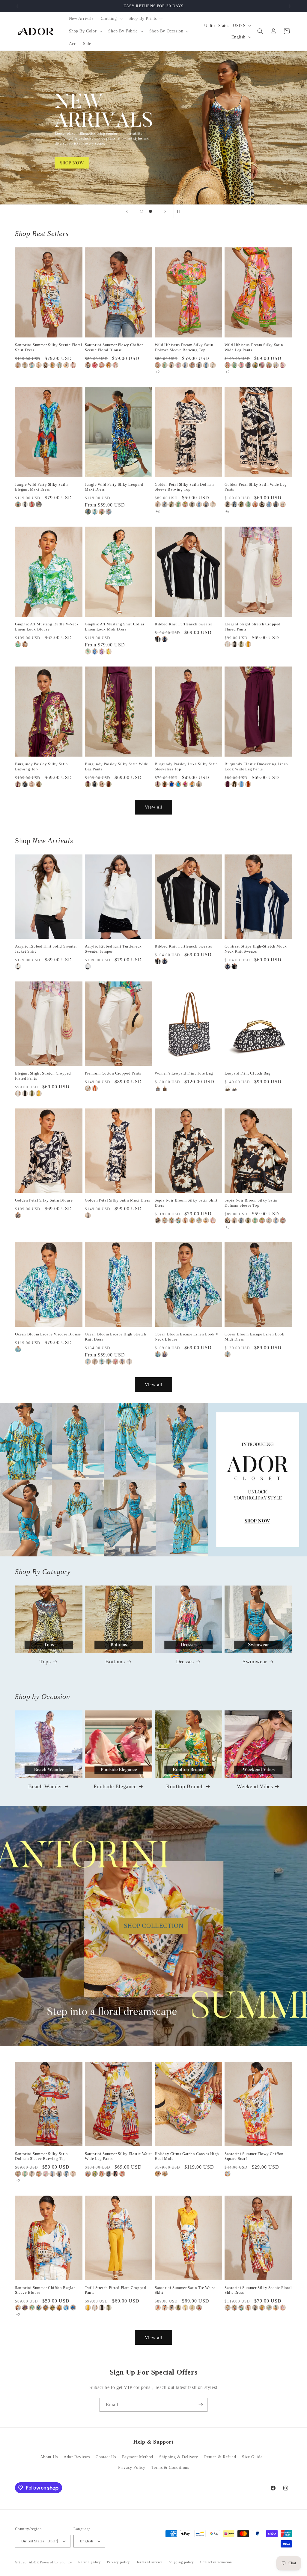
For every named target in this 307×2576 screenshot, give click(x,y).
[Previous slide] (127, 211)
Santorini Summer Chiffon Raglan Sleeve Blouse (45, 2290)
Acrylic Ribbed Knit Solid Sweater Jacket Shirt (46, 949)
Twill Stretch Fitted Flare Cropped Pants (115, 2290)
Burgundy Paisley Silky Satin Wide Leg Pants (116, 766)
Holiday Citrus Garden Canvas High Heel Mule (187, 2156)
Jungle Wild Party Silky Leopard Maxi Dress (114, 487)
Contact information (216, 2562)
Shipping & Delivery (179, 2457)
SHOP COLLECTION (154, 1926)
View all (154, 807)
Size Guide (252, 2457)
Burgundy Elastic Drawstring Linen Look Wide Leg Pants (256, 766)
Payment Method (138, 2457)
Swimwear (255, 1661)
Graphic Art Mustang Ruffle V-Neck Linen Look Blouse (47, 627)
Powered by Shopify (56, 2562)
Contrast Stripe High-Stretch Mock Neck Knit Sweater (256, 949)
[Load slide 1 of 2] (142, 211)
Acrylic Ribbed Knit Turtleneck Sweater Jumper (113, 949)
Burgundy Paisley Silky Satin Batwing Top (42, 766)
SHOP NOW (154, 1480)
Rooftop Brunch (185, 1786)
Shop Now (153, 128)
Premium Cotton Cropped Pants (113, 1073)
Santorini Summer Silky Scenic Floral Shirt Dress (49, 347)
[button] (111, 19)
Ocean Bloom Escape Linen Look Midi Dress (254, 1337)
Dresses (185, 1661)
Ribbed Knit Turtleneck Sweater (183, 624)
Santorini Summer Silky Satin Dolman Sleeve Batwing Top (42, 2156)
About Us (49, 2457)
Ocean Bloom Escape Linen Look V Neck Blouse (187, 1337)
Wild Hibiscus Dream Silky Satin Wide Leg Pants (254, 347)
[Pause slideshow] (180, 211)
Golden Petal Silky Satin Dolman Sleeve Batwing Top (184, 487)
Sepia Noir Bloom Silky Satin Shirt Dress (186, 1203)
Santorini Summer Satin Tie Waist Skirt (185, 2290)
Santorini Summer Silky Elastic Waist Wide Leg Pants (118, 2156)
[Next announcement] (290, 6)
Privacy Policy (132, 2467)
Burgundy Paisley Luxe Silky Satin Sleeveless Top (186, 766)
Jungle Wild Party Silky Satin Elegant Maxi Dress (41, 487)
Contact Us (106, 2457)
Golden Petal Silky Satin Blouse (44, 1200)
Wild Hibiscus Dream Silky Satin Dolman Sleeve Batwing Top (184, 347)
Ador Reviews (77, 2457)
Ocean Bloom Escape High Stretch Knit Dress (116, 1337)
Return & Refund (220, 2457)
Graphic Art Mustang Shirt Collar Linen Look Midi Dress (115, 627)
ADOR (34, 2562)
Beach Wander (45, 1786)
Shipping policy (182, 2562)
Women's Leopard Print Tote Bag (184, 1073)
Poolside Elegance (115, 1786)
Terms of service (149, 2562)
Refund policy (89, 2562)
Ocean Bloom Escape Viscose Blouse (48, 1334)
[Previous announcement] (17, 6)
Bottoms (115, 1661)
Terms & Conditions (170, 2467)
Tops (45, 1661)
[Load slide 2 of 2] (151, 211)
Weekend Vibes (255, 1786)
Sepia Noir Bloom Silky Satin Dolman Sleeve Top (251, 1203)
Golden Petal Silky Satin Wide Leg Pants (256, 487)
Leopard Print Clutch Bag (247, 1073)
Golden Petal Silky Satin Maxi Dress (118, 1200)
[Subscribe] (201, 2405)
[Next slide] (165, 211)
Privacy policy (119, 2562)
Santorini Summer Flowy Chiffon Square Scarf (254, 2156)
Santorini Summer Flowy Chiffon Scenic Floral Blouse (114, 347)
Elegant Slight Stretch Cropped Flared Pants (253, 627)
